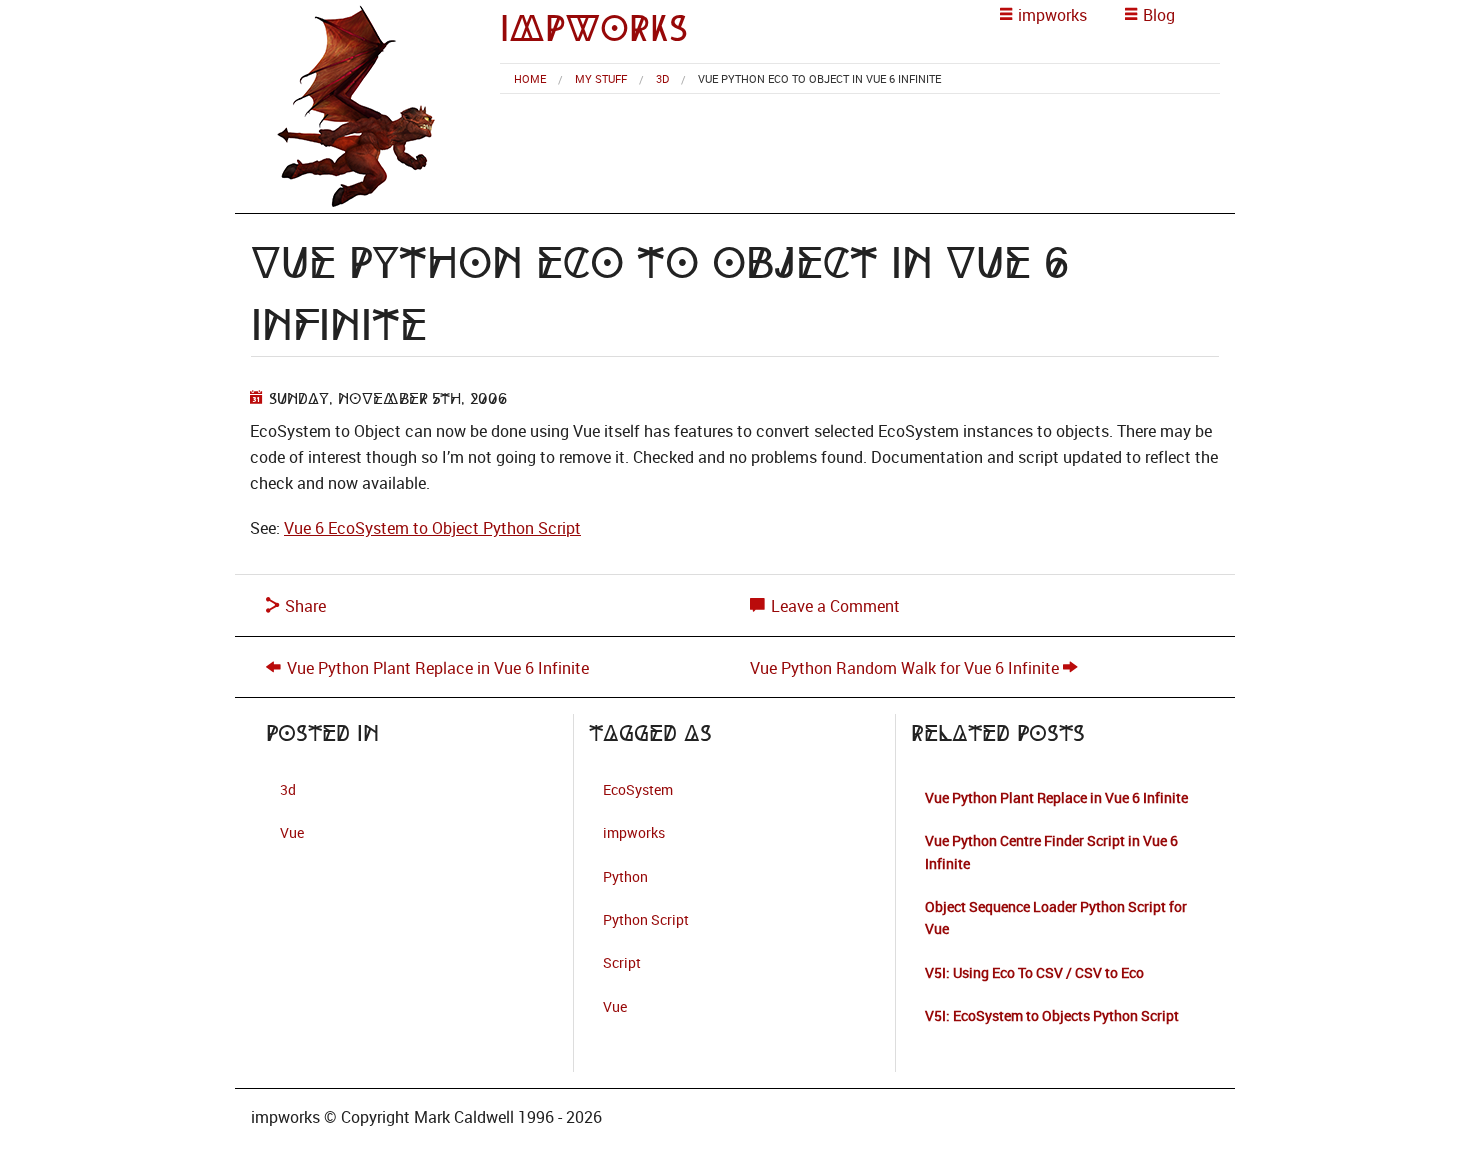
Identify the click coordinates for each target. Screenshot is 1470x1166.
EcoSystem (638, 789)
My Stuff (601, 78)
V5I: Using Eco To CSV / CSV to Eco (1034, 972)
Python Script (646, 919)
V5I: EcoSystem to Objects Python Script (1052, 1015)
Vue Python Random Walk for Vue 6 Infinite (904, 668)
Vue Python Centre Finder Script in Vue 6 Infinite (1051, 851)
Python (625, 876)
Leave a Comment (833, 606)
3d (662, 78)
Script (622, 962)
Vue (292, 832)
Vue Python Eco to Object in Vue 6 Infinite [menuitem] (819, 78)
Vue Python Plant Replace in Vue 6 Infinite (438, 668)
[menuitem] (530, 78)
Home (530, 78)
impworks (594, 28)
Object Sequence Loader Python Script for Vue (1056, 917)
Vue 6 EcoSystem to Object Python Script (432, 528)
